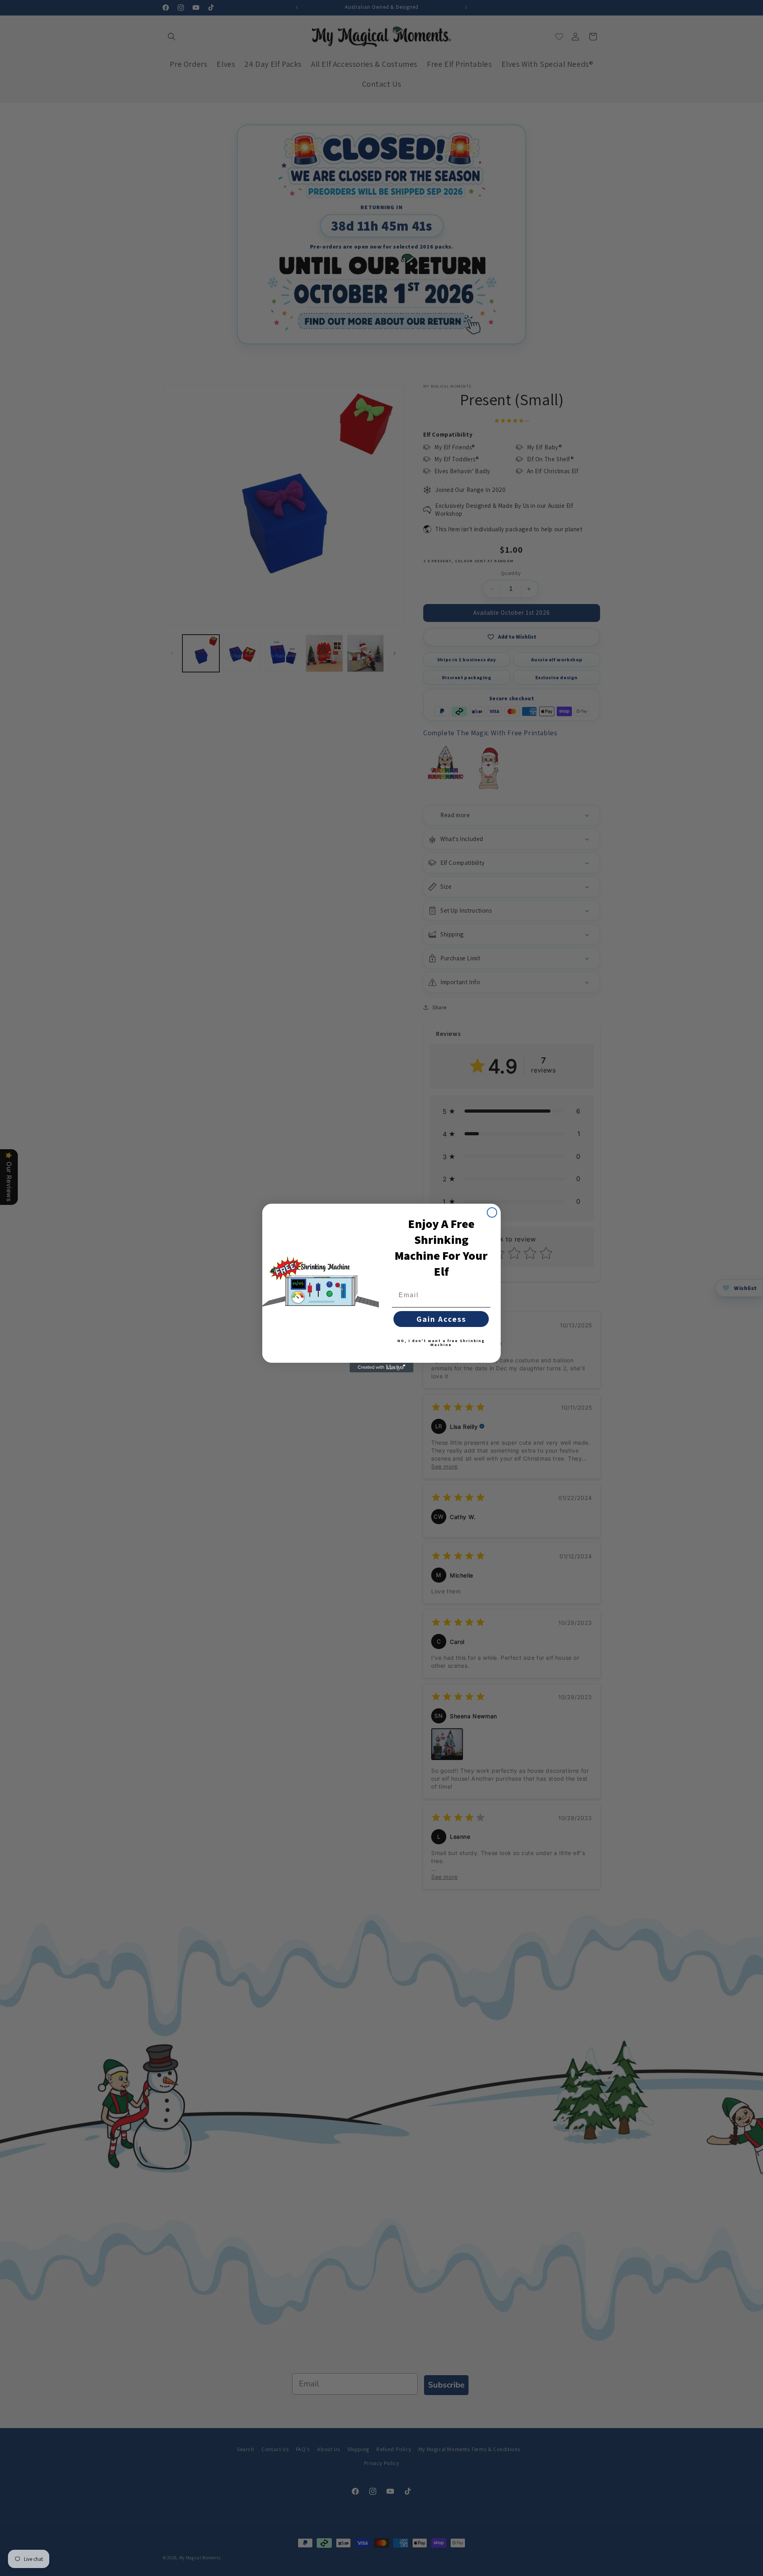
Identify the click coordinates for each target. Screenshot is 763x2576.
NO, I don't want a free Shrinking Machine (441, 1343)
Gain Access (441, 1319)
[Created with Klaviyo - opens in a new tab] (381, 1368)
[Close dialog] (492, 1212)
